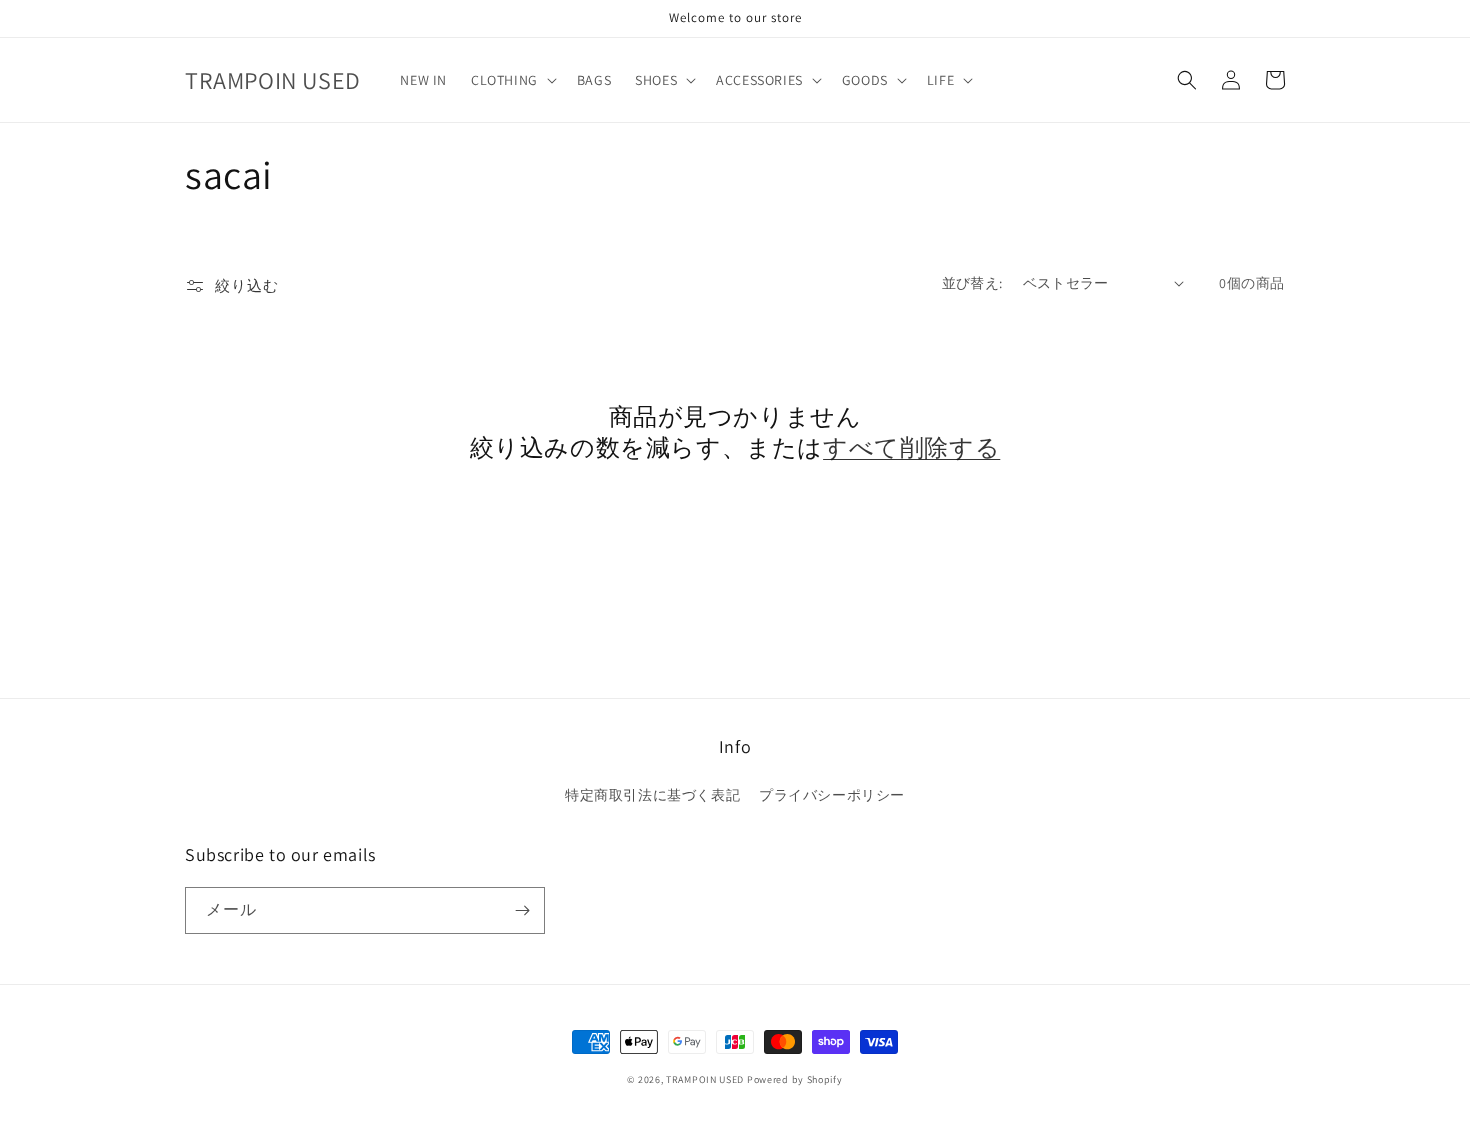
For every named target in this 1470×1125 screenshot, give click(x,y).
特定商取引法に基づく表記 (652, 795)
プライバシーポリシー (832, 795)
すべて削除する (911, 447)
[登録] (522, 910)
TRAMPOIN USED (705, 1079)
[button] (512, 80)
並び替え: (972, 283)
